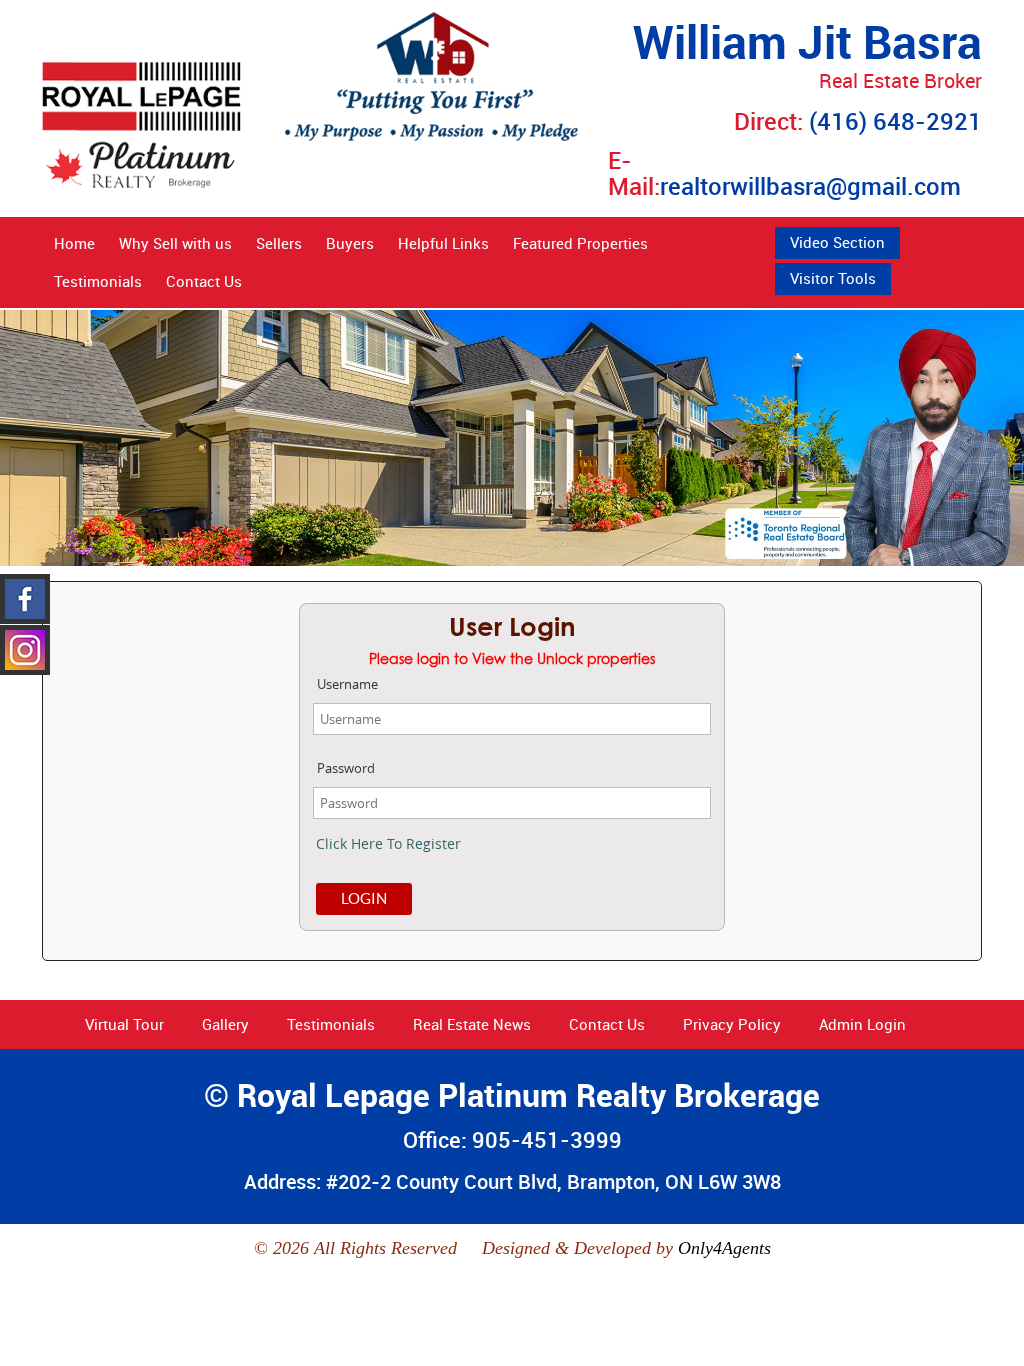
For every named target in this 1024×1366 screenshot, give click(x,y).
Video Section (837, 242)
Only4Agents (724, 1248)
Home (74, 243)
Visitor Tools (833, 278)
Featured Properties (580, 243)
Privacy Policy (732, 1024)
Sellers (279, 243)
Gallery (225, 1024)
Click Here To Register (388, 843)
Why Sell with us (175, 243)
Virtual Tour (124, 1024)
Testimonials (98, 281)
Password (346, 768)
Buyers (350, 243)
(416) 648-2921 (895, 121)
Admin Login (862, 1024)
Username (347, 684)
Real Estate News (472, 1024)
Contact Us (204, 281)
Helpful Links (443, 243)
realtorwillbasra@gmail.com (810, 186)
